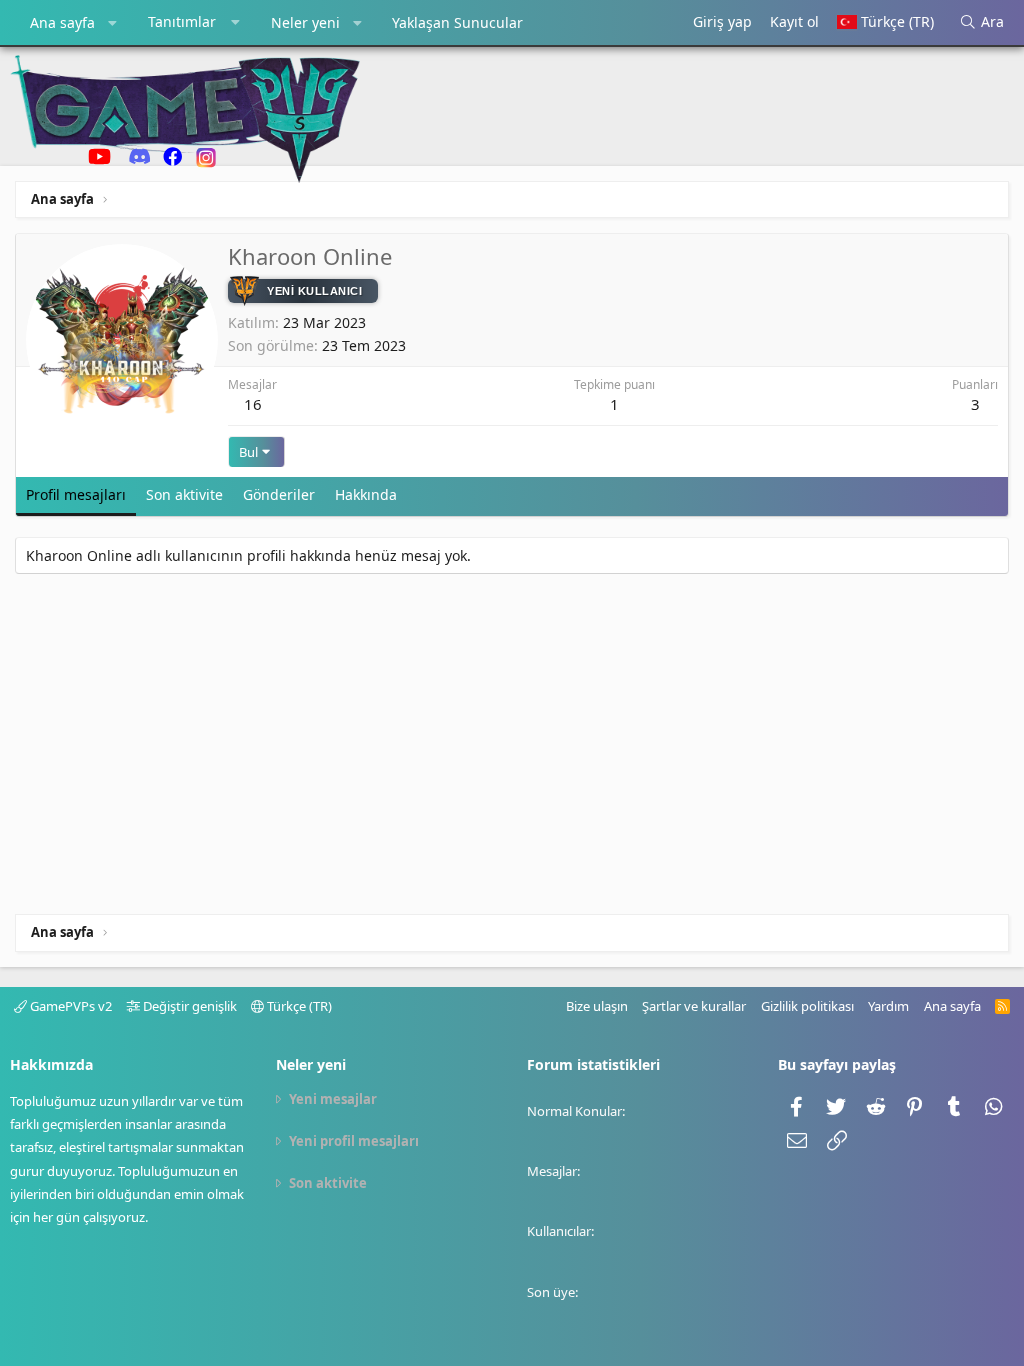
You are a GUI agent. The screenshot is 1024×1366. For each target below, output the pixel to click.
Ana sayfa (62, 22)
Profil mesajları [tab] (76, 494)
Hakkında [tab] (366, 494)
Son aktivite (328, 1183)
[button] (113, 23)
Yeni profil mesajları (354, 1141)
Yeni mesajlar (333, 1099)
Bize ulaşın (597, 1006)
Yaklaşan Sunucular (457, 22)
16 (253, 404)
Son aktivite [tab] (184, 494)
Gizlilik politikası (807, 1006)
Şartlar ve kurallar (694, 1006)
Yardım (888, 1006)
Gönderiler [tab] (279, 494)
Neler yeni (305, 22)
